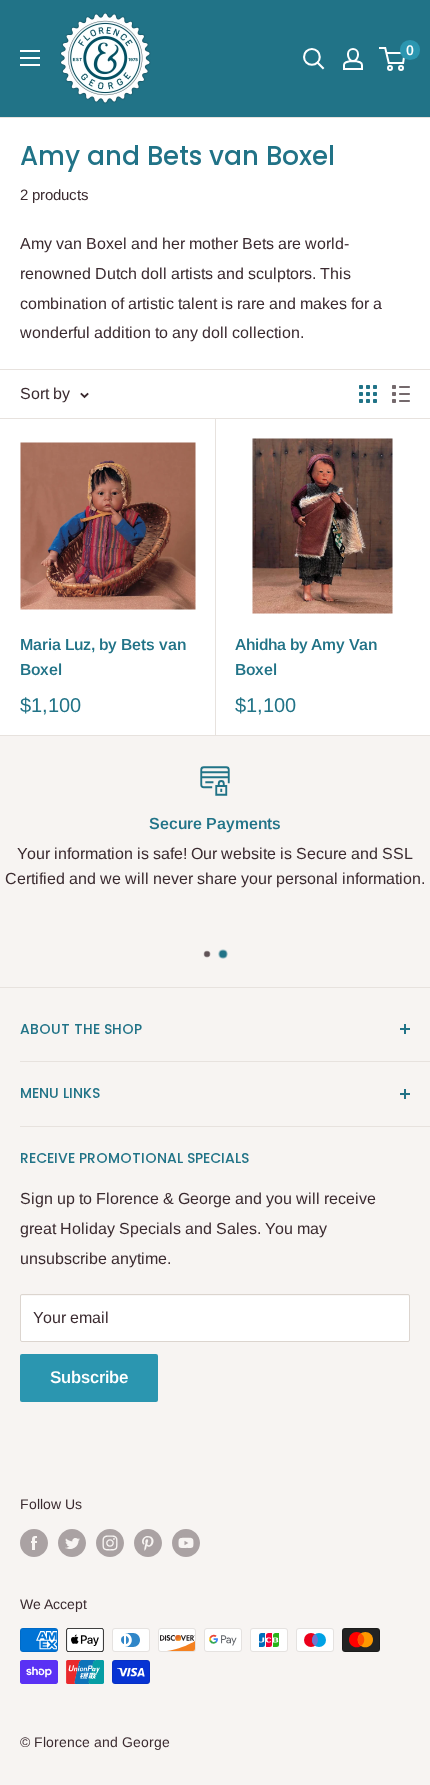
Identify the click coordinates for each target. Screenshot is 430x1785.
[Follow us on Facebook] (34, 1542)
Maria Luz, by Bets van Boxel (103, 657)
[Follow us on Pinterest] (148, 1542)
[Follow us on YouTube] (186, 1542)
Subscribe (89, 1377)
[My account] (353, 59)
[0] (393, 59)
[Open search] (314, 59)
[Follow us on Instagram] (110, 1542)
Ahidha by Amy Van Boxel (306, 657)
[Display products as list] (401, 394)
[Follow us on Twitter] (72, 1542)
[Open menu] (30, 58)
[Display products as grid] (368, 394)
